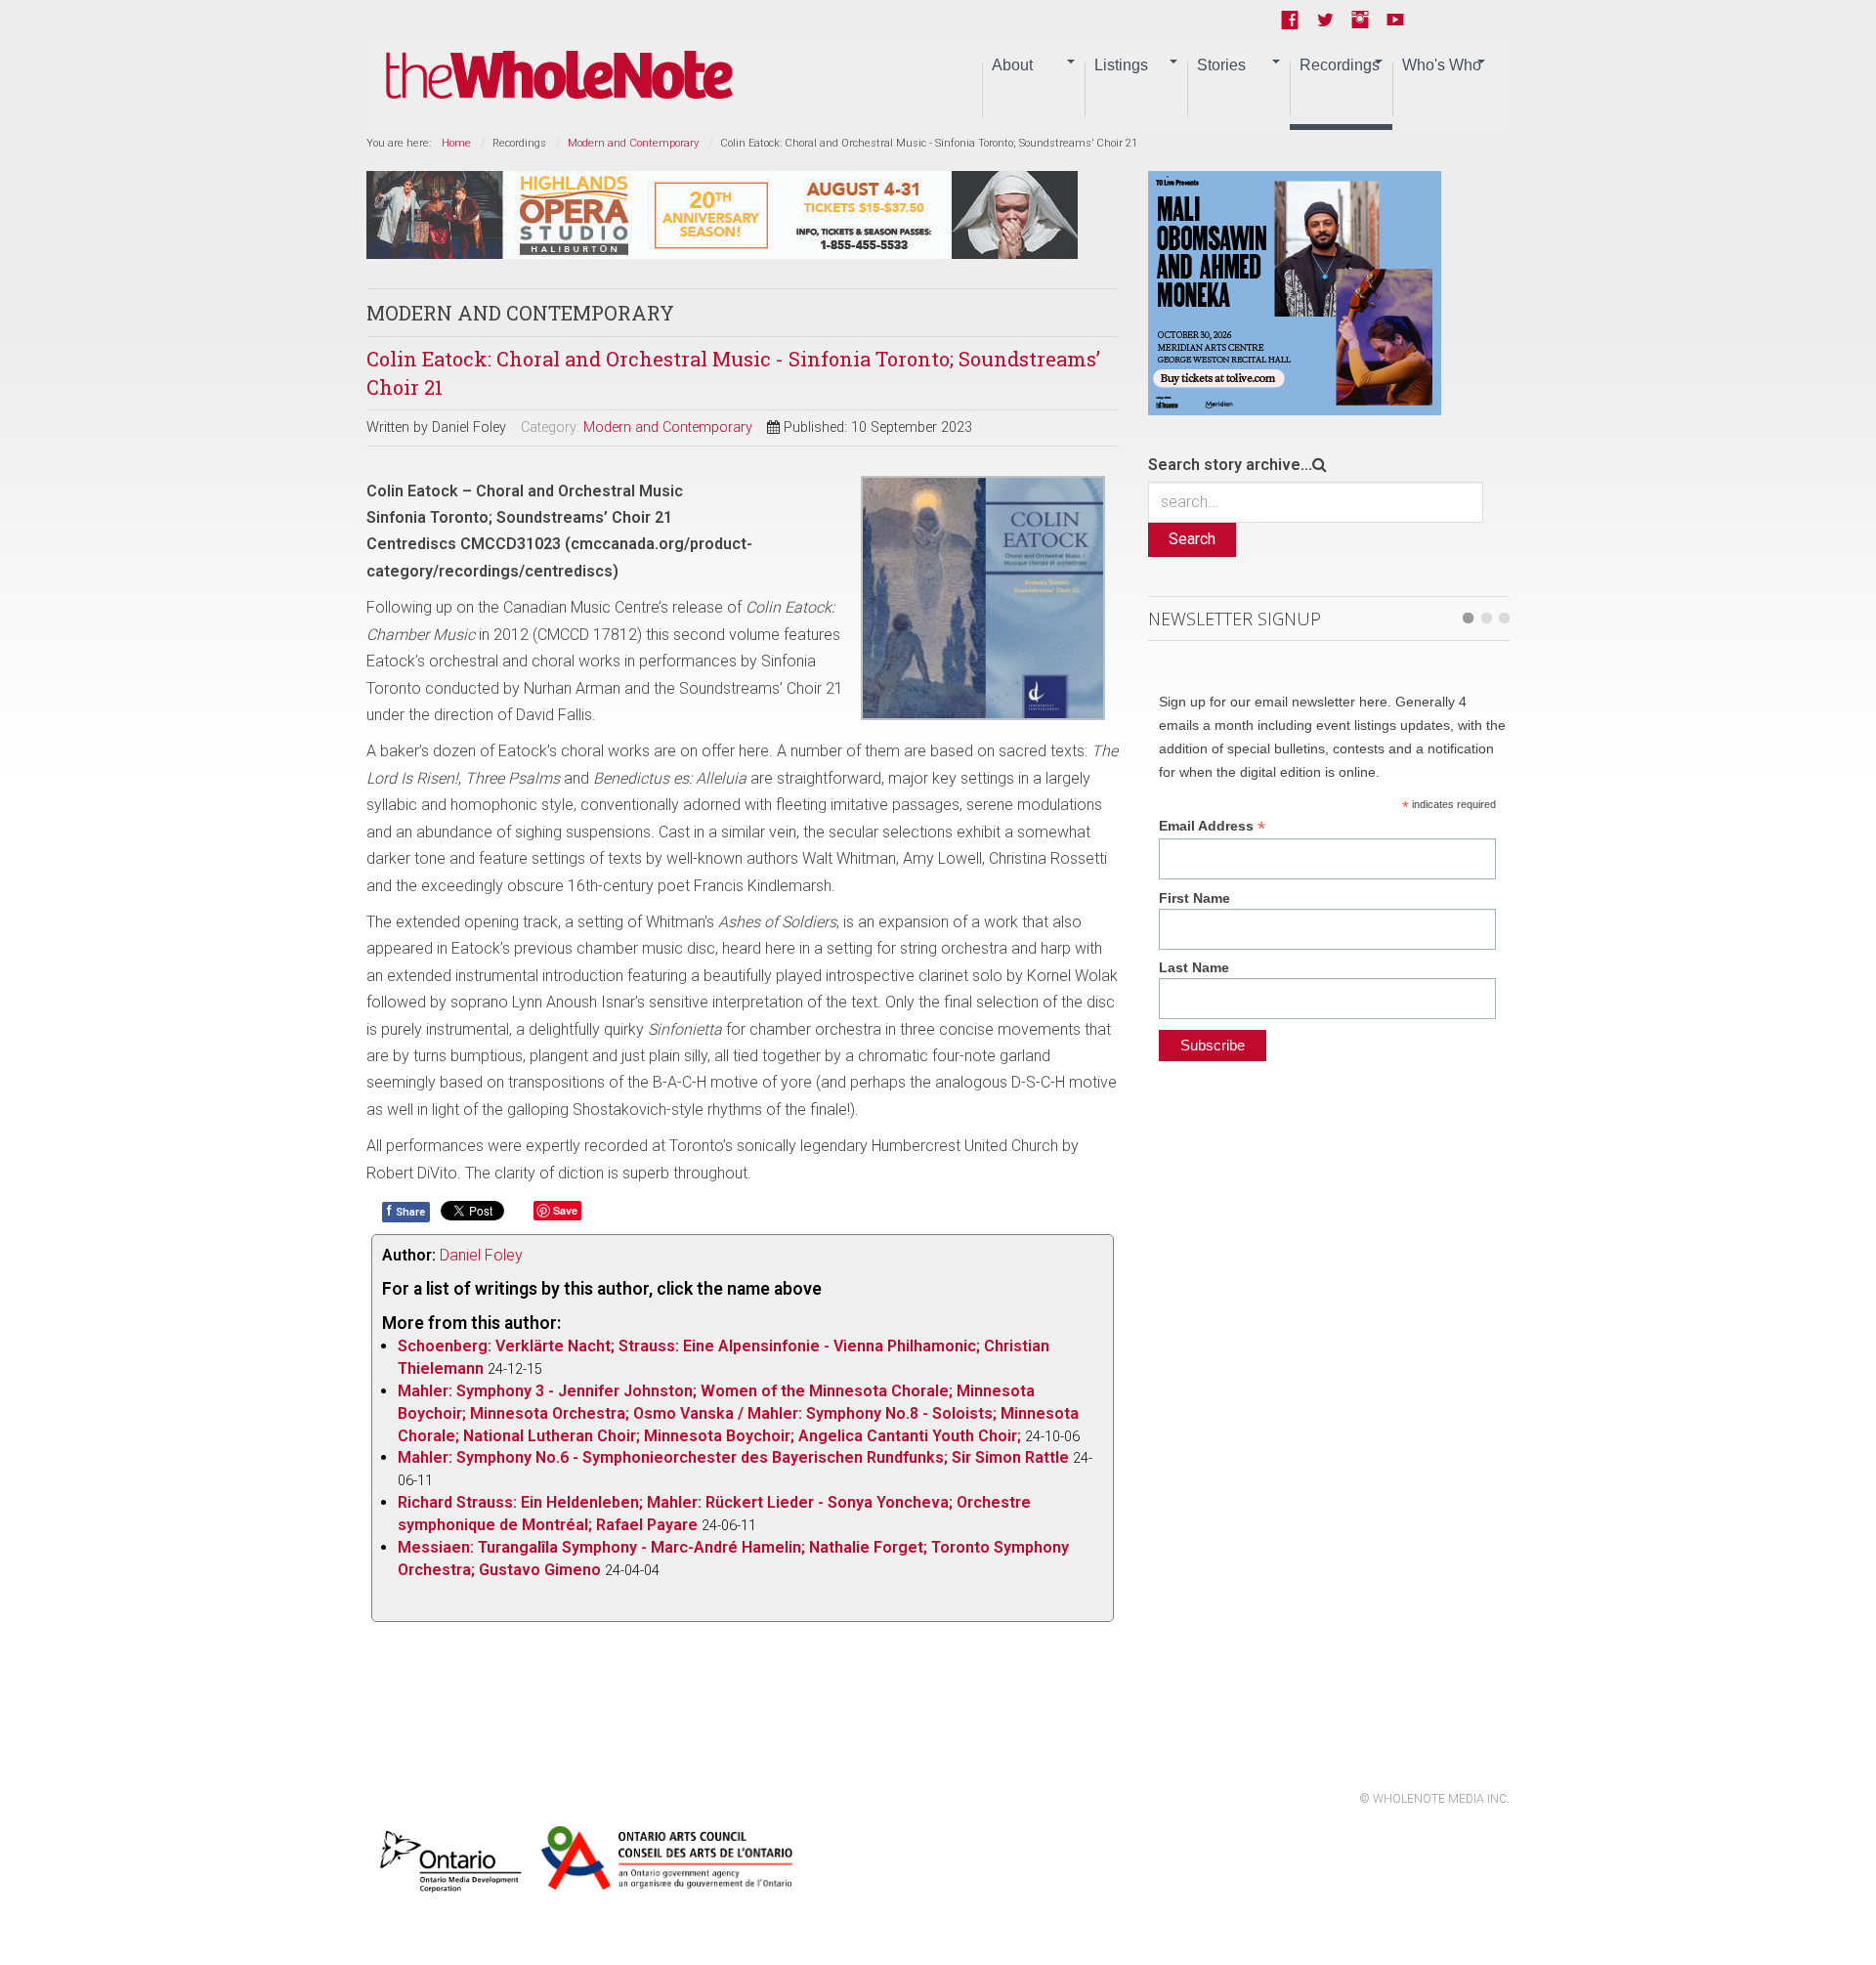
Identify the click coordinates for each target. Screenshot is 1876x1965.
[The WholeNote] (559, 76)
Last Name (1194, 967)
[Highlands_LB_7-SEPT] (722, 214)
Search (1192, 539)
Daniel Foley (481, 1255)
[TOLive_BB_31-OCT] (1295, 292)
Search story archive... (1230, 465)
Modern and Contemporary (633, 143)
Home (456, 143)
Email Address (1212, 826)
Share (406, 1211)
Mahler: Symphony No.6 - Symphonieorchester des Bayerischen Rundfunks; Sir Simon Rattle (733, 1457)
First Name (1194, 898)
